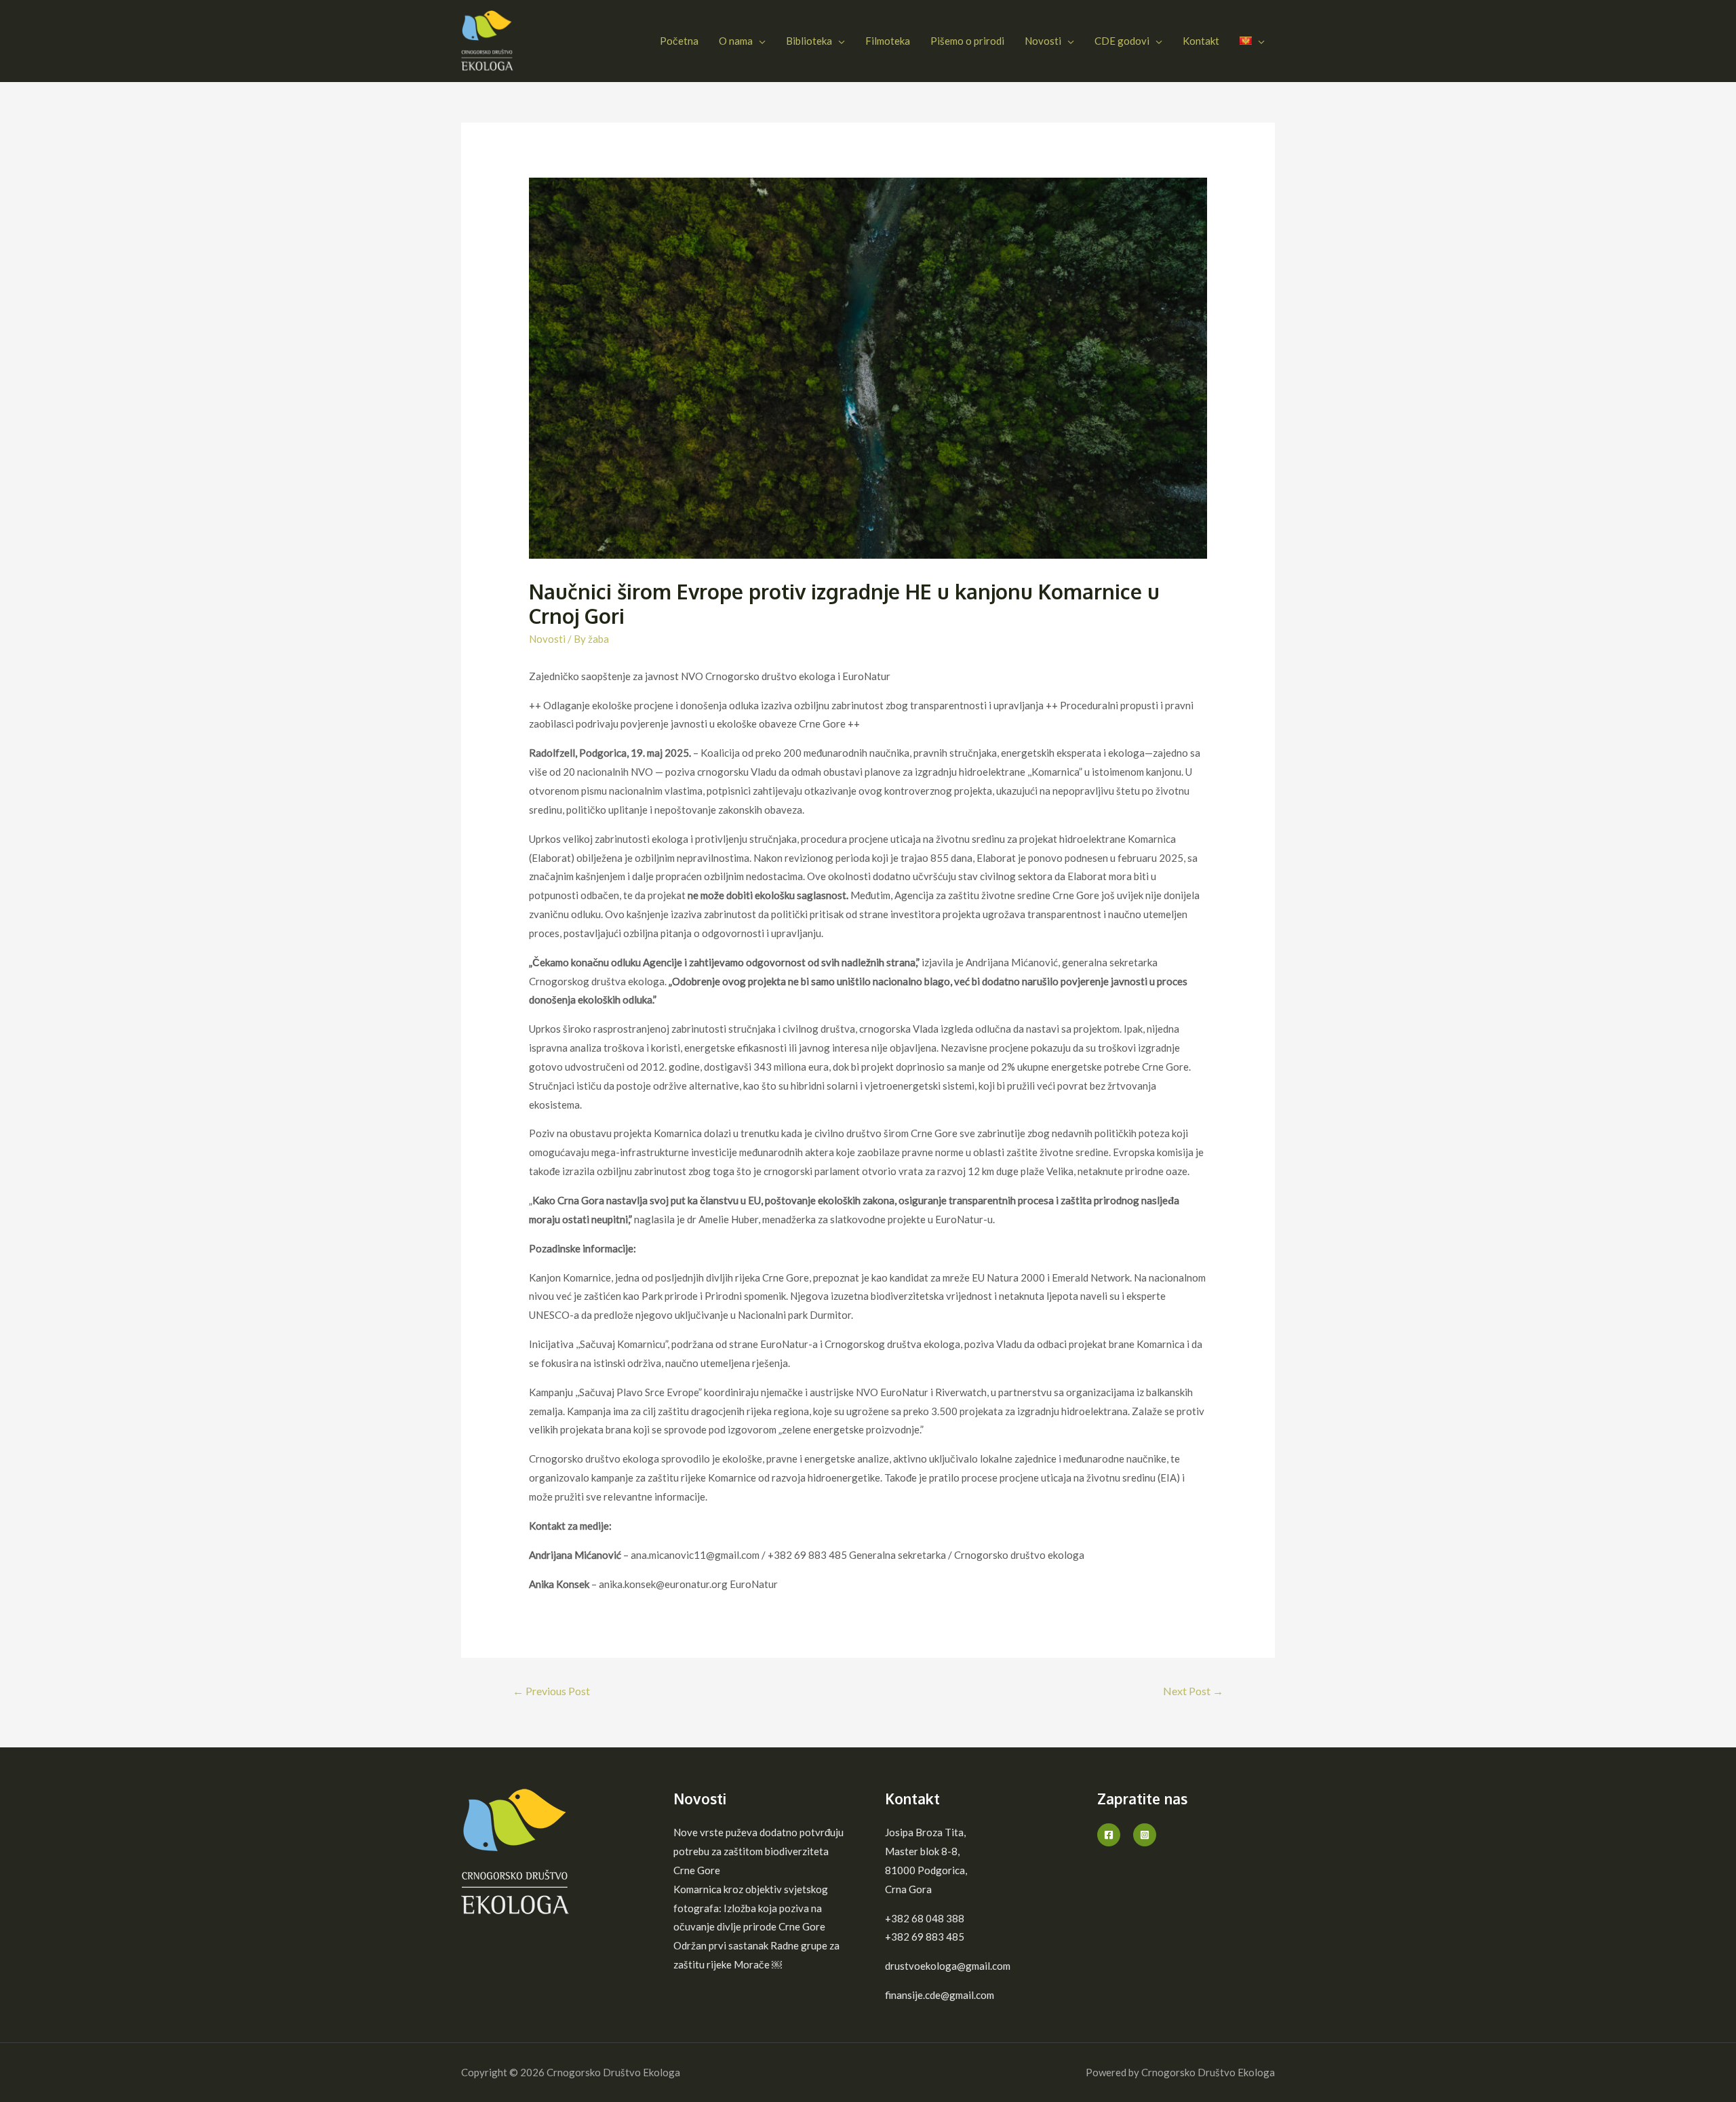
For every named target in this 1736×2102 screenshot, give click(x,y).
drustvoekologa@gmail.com (948, 1966)
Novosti (547, 639)
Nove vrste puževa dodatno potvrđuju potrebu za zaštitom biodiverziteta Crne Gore (758, 1851)
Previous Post (551, 1691)
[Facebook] (1109, 1835)
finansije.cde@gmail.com (940, 1995)
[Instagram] (1145, 1835)
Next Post (1193, 1691)
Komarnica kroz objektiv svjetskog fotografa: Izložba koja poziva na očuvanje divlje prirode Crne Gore (751, 1908)
